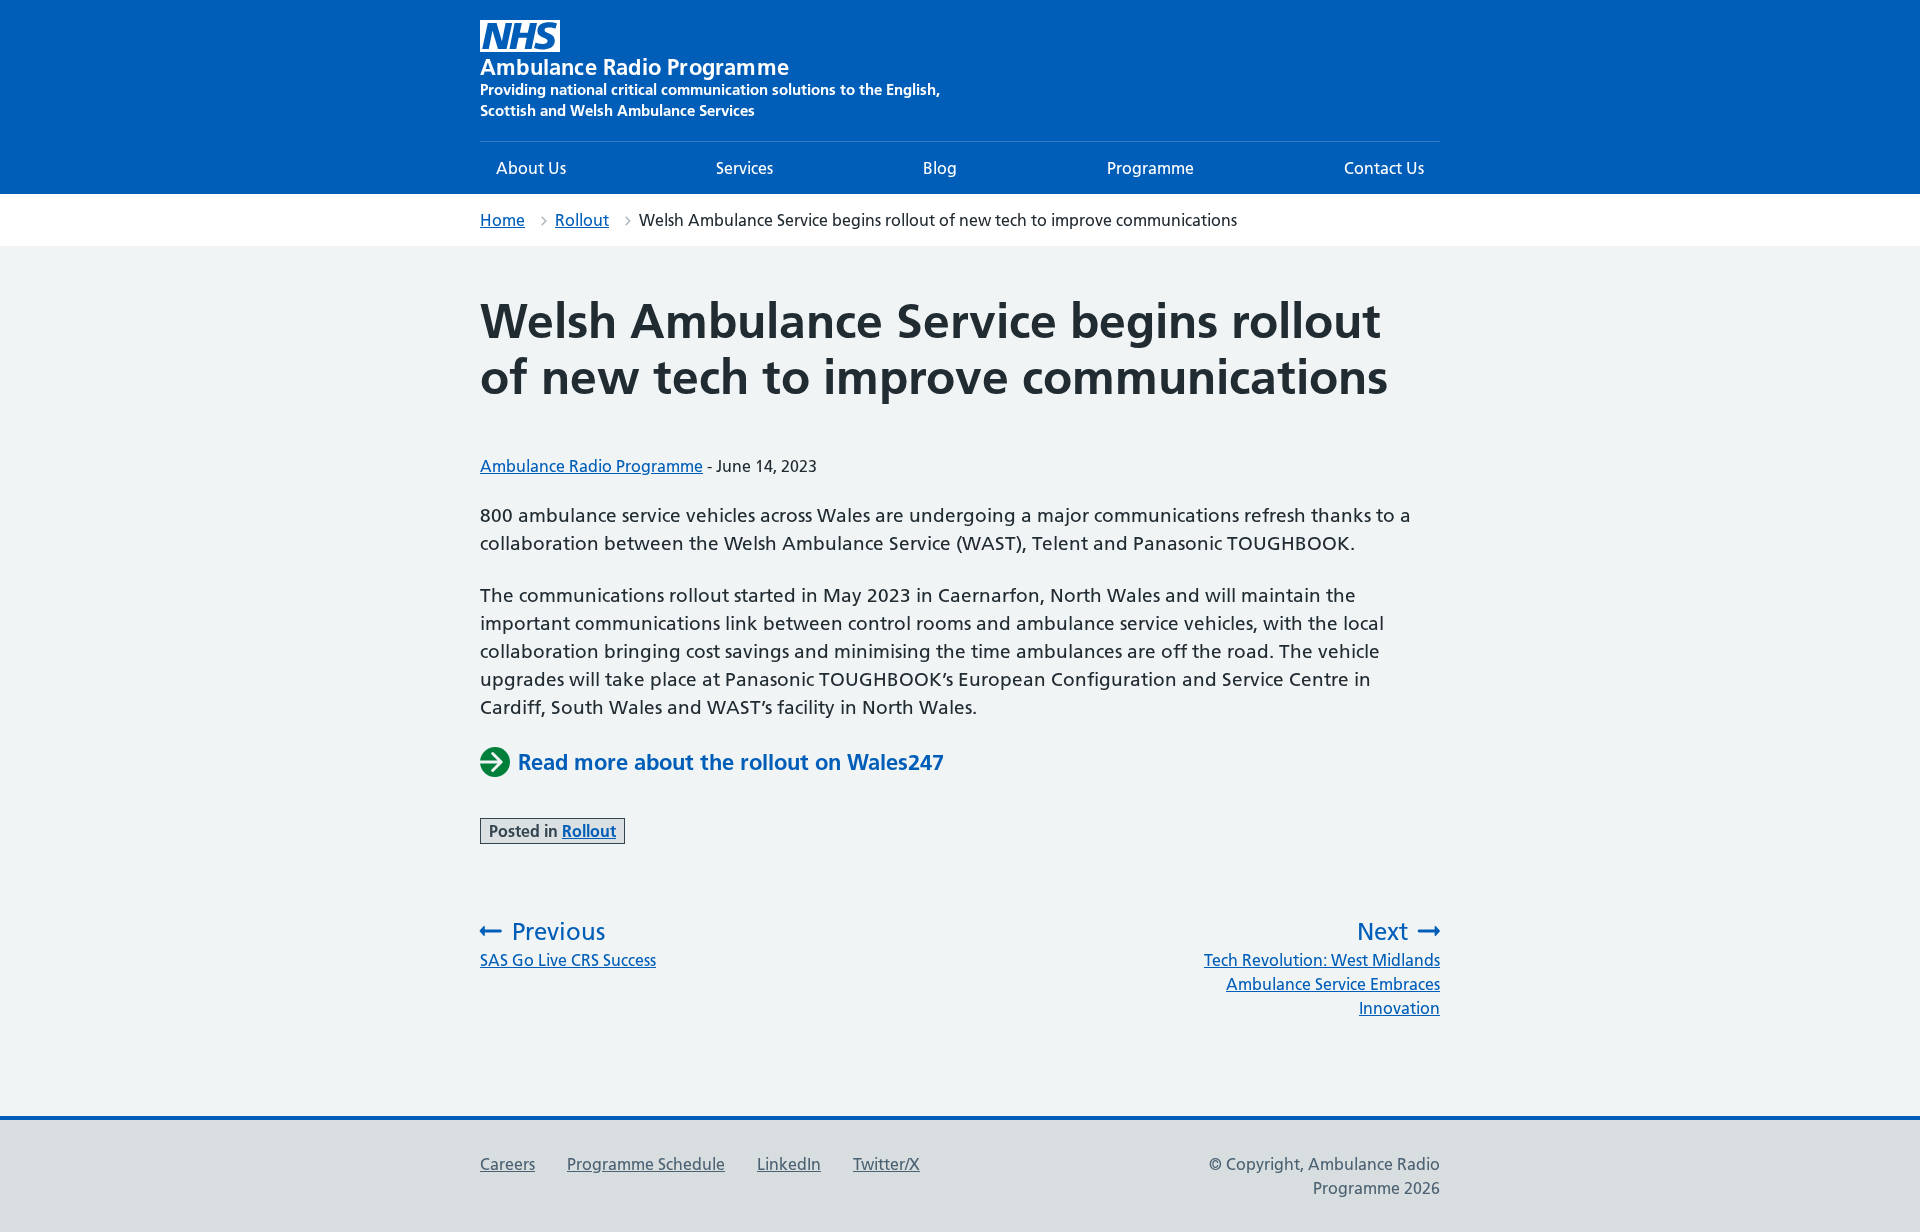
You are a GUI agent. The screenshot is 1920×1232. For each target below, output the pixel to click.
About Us (531, 168)
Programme (1150, 168)
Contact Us (1384, 168)
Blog (940, 168)
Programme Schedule (646, 1164)
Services (744, 168)
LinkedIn (789, 1164)
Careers (507, 1164)
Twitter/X (886, 1164)
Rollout (582, 220)
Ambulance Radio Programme (591, 466)
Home (502, 220)
